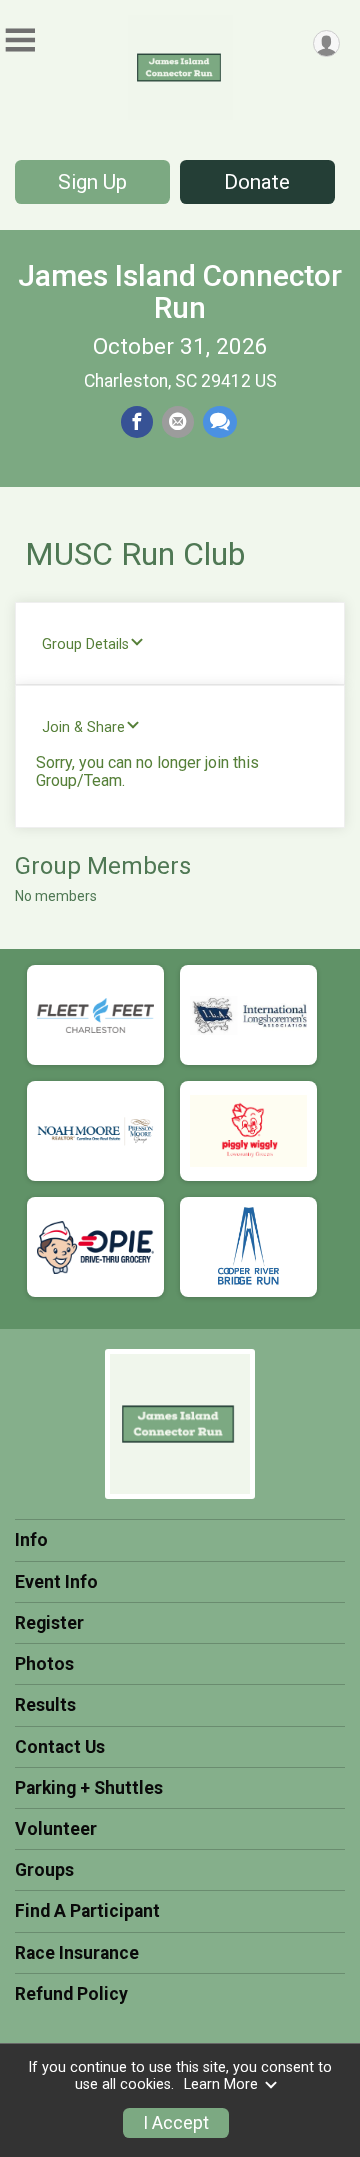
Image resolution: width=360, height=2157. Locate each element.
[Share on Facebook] (137, 422)
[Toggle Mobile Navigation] (20, 40)
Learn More (221, 2084)
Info (31, 1540)
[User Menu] (326, 43)
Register (49, 1623)
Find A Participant (87, 1911)
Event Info (56, 1582)
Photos (44, 1664)
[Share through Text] (220, 422)
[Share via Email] (178, 422)
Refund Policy (71, 1994)
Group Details (85, 644)
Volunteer (56, 1829)
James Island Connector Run (180, 291)
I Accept (176, 2123)
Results (45, 1705)
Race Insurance (77, 1953)
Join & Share (83, 727)
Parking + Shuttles (89, 1788)
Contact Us (60, 1747)
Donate (257, 182)
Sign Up (92, 182)
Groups (44, 1870)
